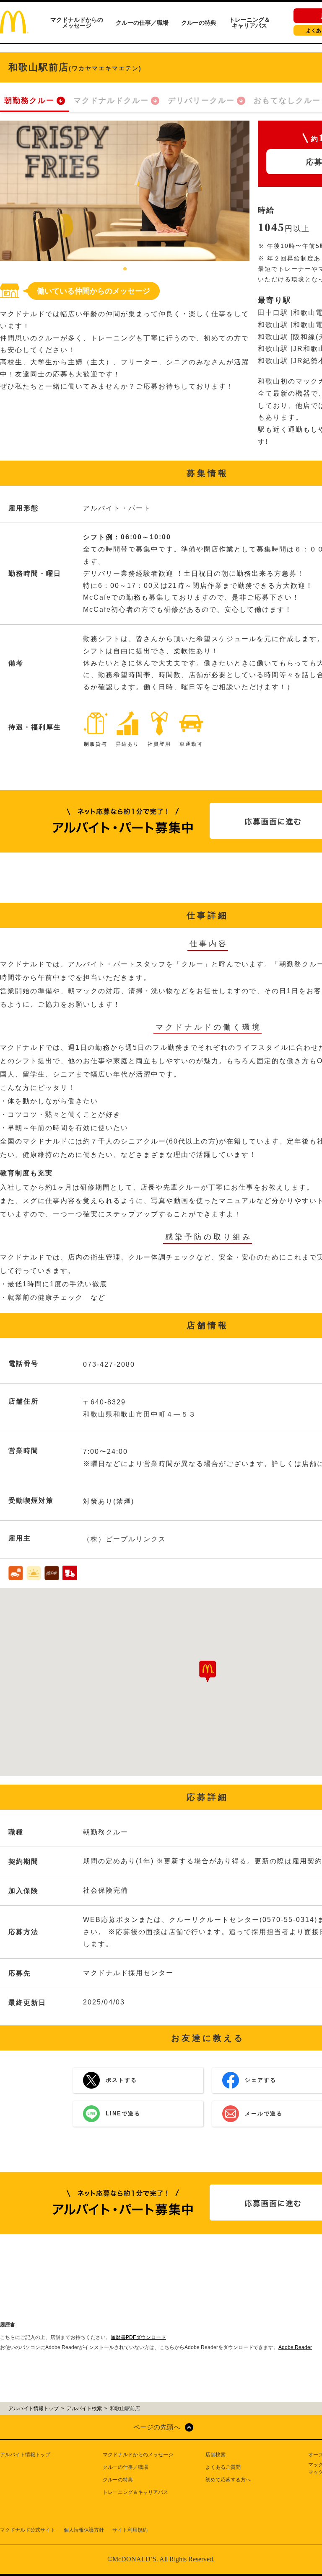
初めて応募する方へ (228, 2480)
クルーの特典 (199, 23)
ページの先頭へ (157, 2427)
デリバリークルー (201, 100)
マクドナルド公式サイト (28, 2530)
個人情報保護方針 (84, 2530)
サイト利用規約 (130, 2530)
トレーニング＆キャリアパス (249, 23)
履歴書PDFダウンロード (138, 2337)
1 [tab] (125, 269)
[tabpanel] (125, 191)
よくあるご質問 (223, 2467)
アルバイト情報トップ (25, 2455)
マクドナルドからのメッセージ (77, 23)
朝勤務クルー (29, 100)
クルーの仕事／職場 (142, 23)
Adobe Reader (295, 2347)
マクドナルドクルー (111, 100)
